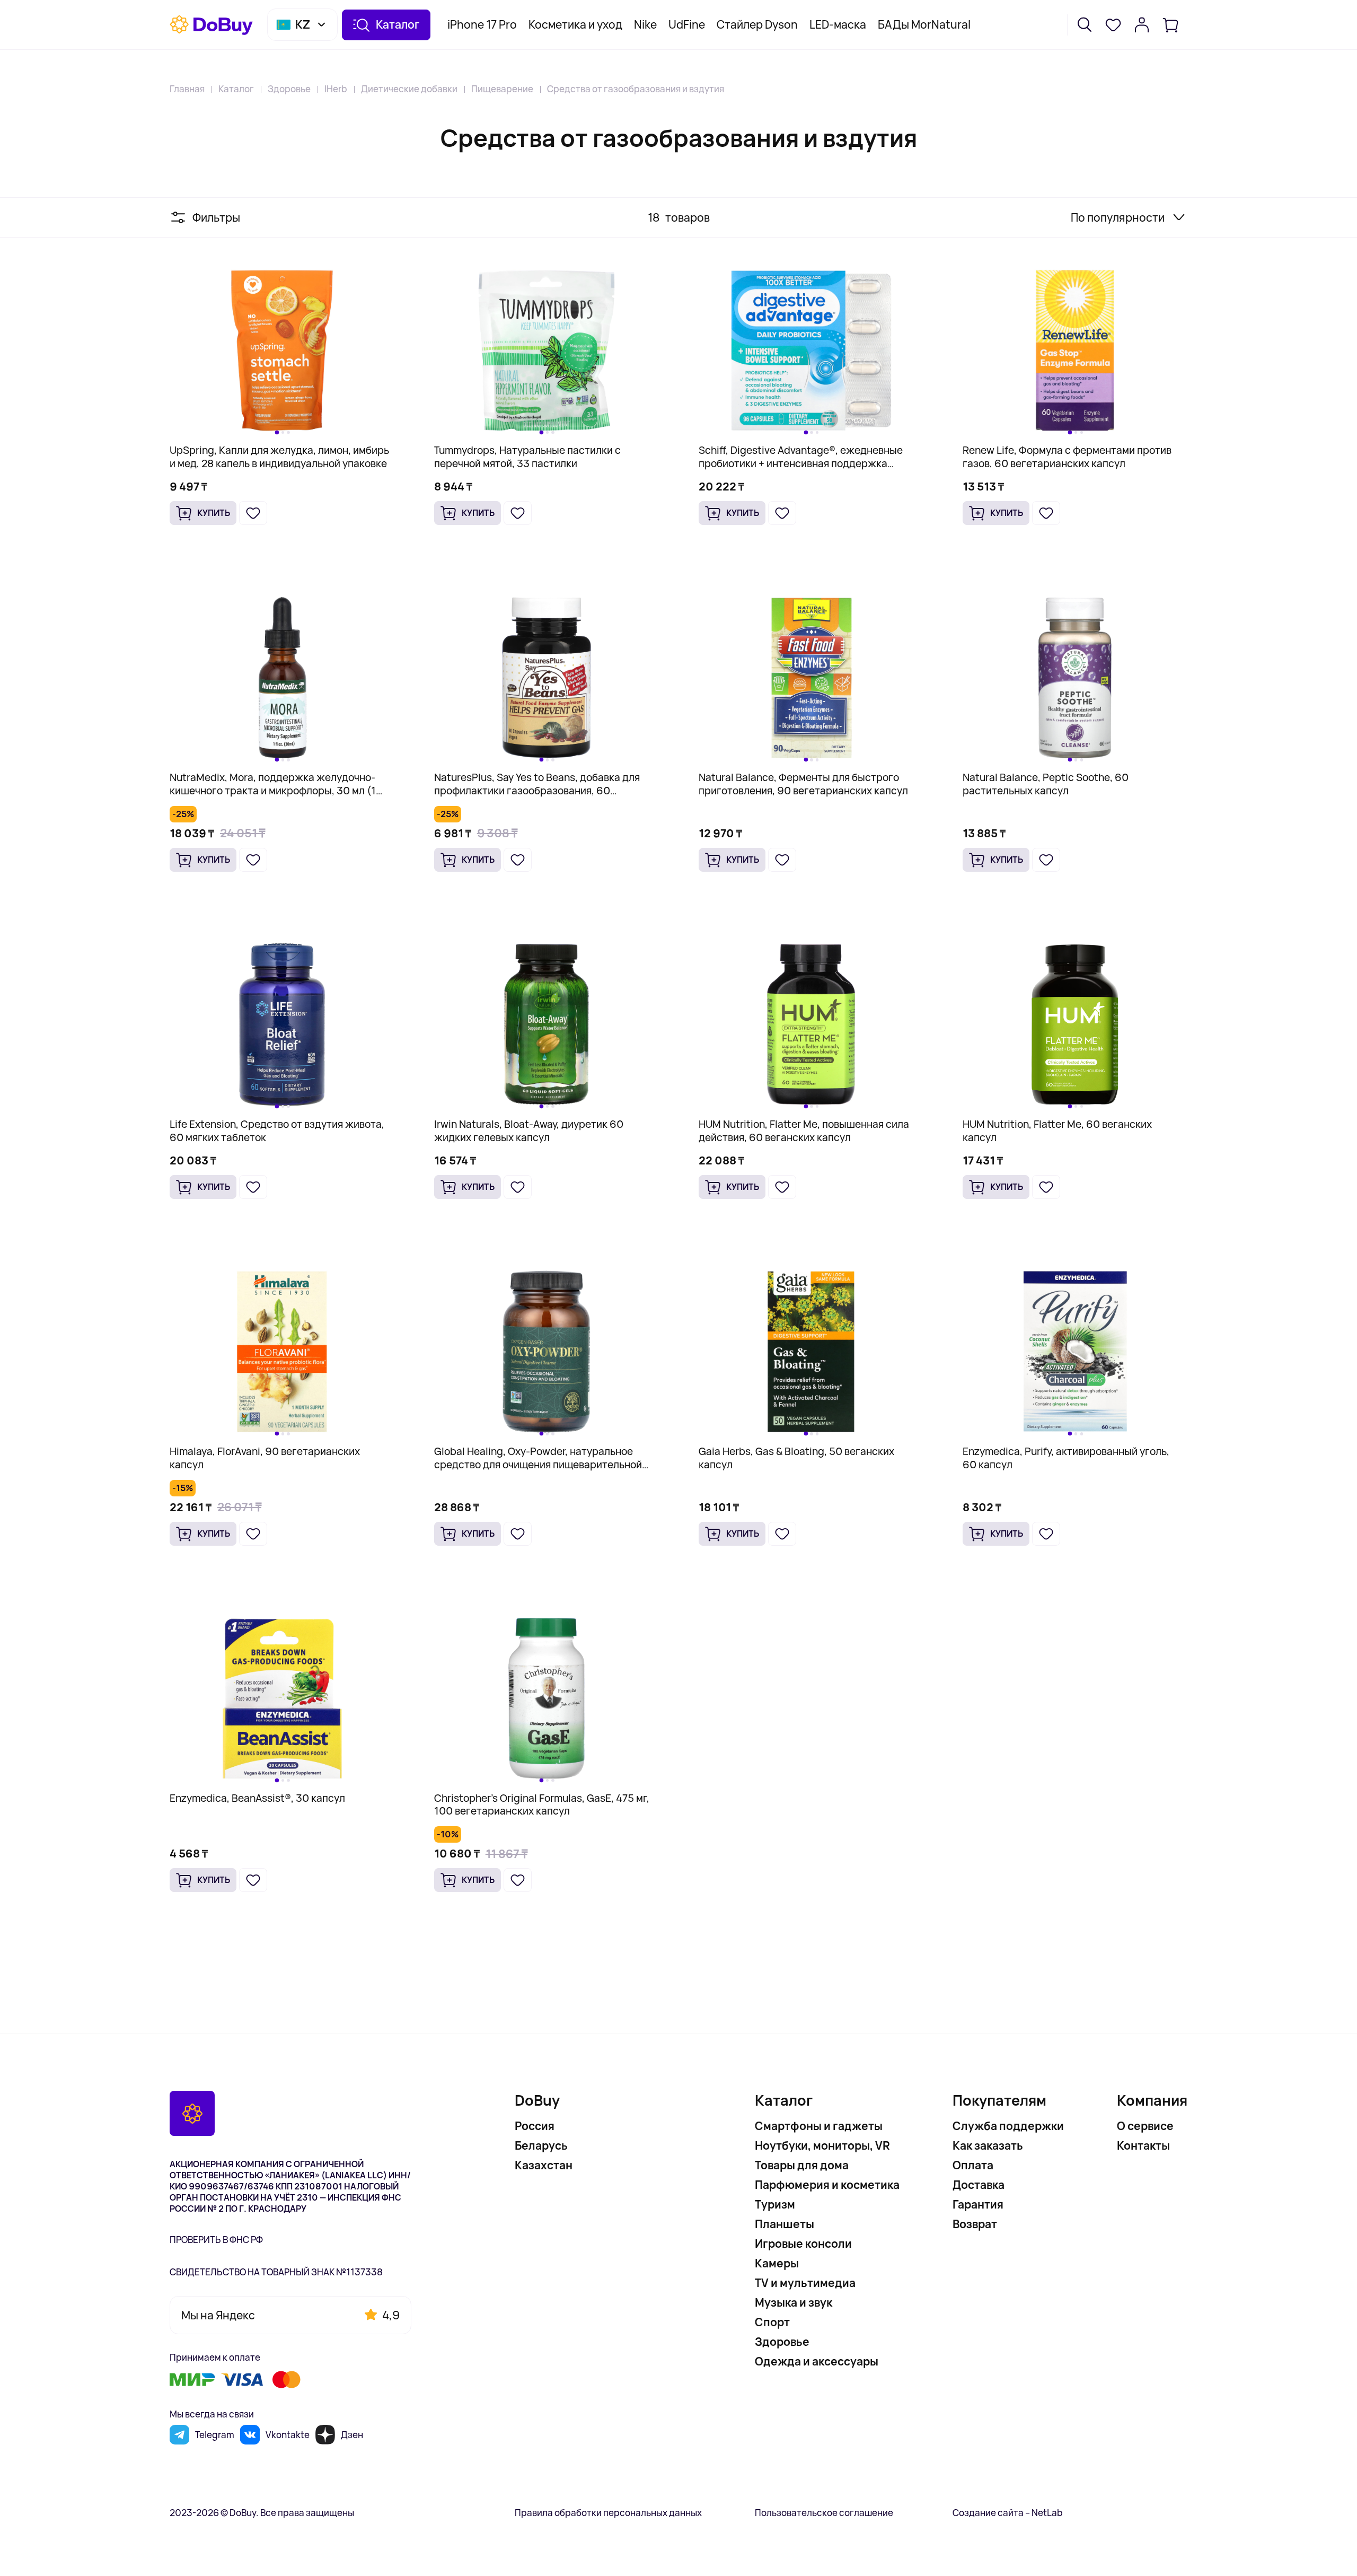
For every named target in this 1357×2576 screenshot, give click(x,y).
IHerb (336, 89)
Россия (535, 2126)
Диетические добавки (409, 89)
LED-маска (838, 24)
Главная (187, 89)
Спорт (772, 2322)
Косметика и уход (575, 24)
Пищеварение (502, 89)
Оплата (973, 2165)
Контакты (1143, 2145)
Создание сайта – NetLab (1008, 2513)
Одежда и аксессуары (817, 2361)
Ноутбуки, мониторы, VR (822, 2145)
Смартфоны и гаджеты (819, 2126)
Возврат (975, 2224)
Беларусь (541, 2145)
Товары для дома (802, 2165)
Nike (645, 24)
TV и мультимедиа (805, 2283)
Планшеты (785, 2224)
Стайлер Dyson (757, 24)
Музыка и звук (794, 2302)
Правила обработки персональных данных (608, 2513)
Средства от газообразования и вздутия (636, 89)
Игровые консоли (803, 2244)
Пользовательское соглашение (824, 2513)
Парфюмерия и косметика (827, 2185)
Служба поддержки (1008, 2126)
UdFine (687, 24)
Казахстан (544, 2165)
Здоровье (289, 89)
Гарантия (978, 2204)
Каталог (236, 89)
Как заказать (988, 2145)
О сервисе (1145, 2126)
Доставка (979, 2185)
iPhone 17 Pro (482, 24)
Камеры (777, 2263)
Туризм (775, 2204)
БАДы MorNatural (924, 24)
